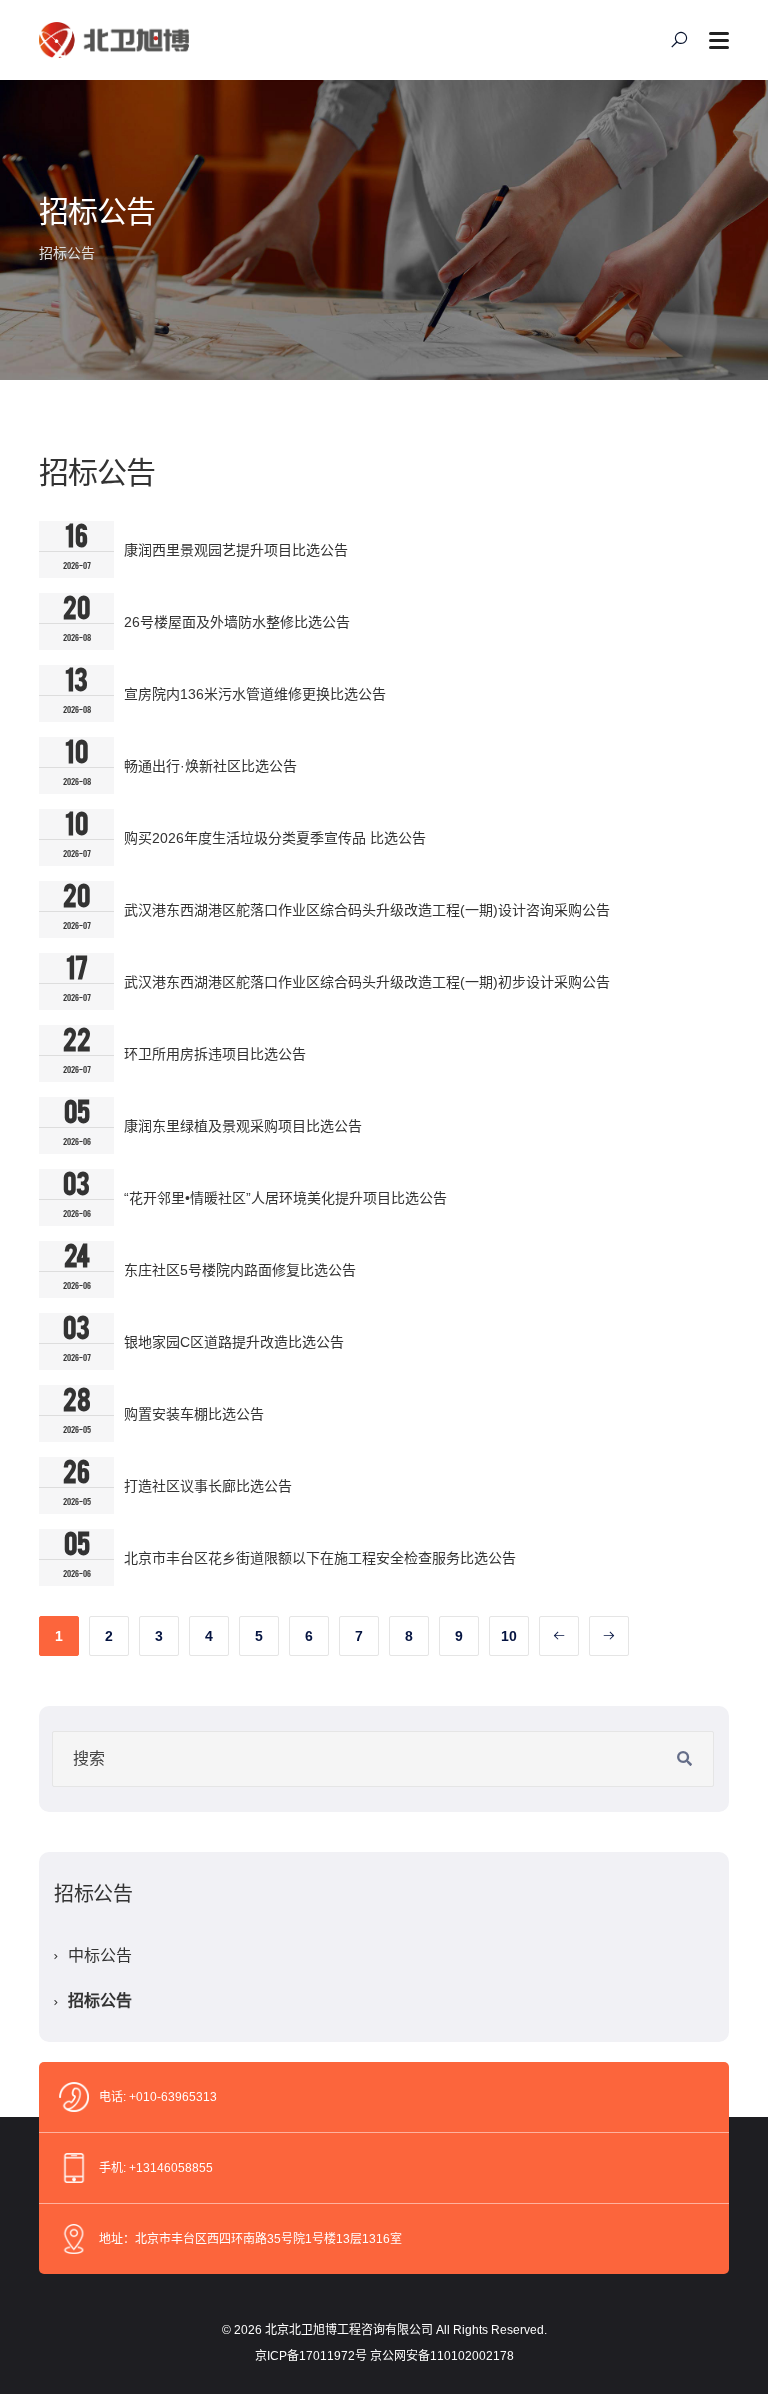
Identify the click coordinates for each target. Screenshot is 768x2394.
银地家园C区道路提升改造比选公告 (234, 1342)
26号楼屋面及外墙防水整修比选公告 (237, 622)
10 (509, 1636)
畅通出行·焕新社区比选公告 (210, 766)
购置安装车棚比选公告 (194, 1414)
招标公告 (100, 2000)
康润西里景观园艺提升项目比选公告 (236, 550)
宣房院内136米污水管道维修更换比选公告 (255, 694)
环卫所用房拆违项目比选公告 (215, 1054)
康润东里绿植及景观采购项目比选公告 (243, 1126)
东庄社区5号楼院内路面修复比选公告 (240, 1270)
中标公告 (100, 1955)
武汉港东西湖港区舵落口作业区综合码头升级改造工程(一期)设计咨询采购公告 (367, 910)
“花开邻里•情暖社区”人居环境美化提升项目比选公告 (285, 1198)
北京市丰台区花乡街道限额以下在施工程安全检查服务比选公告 (320, 1558)
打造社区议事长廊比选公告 (208, 1486)
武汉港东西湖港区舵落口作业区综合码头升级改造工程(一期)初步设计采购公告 (367, 982)
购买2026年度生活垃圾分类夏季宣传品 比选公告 (275, 838)
